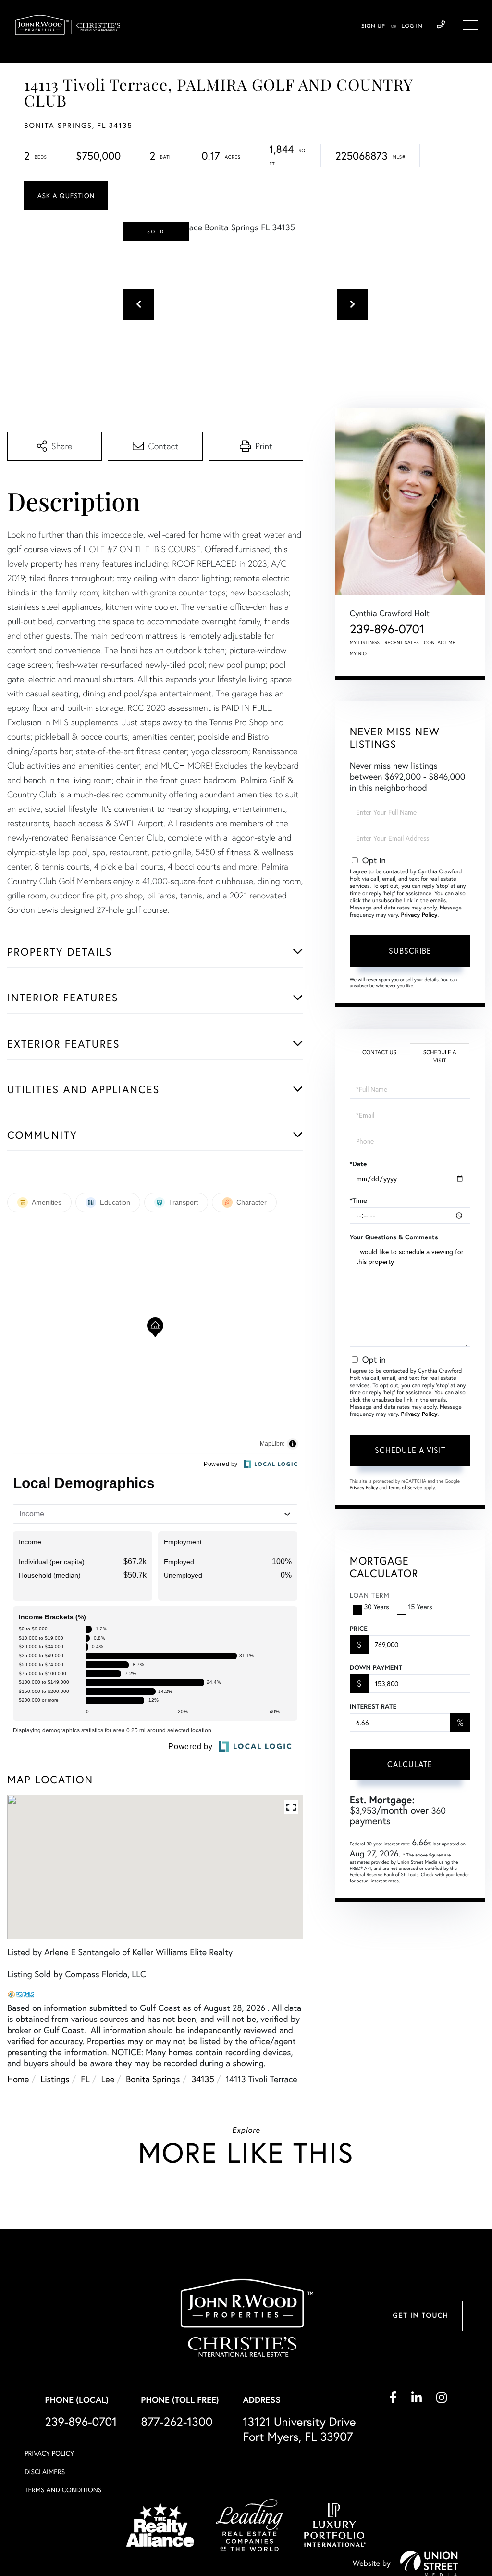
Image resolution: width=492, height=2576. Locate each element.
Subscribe (410, 951)
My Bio (358, 653)
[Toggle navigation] (470, 25)
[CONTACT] (66, 196)
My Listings (365, 642)
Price (359, 1629)
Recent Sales (402, 642)
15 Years (420, 1607)
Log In (412, 26)
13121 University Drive (299, 2429)
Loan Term (370, 1595)
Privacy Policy (419, 915)
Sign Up (373, 26)
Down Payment (376, 1667)
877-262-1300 (177, 2422)
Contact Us (379, 1053)
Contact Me (440, 642)
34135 (203, 2079)
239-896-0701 (441, 25)
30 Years (377, 1607)
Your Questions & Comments (394, 1237)
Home (18, 2079)
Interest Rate (373, 1706)
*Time (358, 1200)
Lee (108, 2079)
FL (85, 2079)
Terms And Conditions (63, 2490)
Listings (55, 2079)
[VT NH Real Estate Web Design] (429, 2563)
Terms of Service (405, 1487)
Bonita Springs (153, 2079)
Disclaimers (45, 2472)
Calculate (410, 1764)
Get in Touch (420, 2316)
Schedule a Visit (440, 1057)
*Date (358, 1164)
